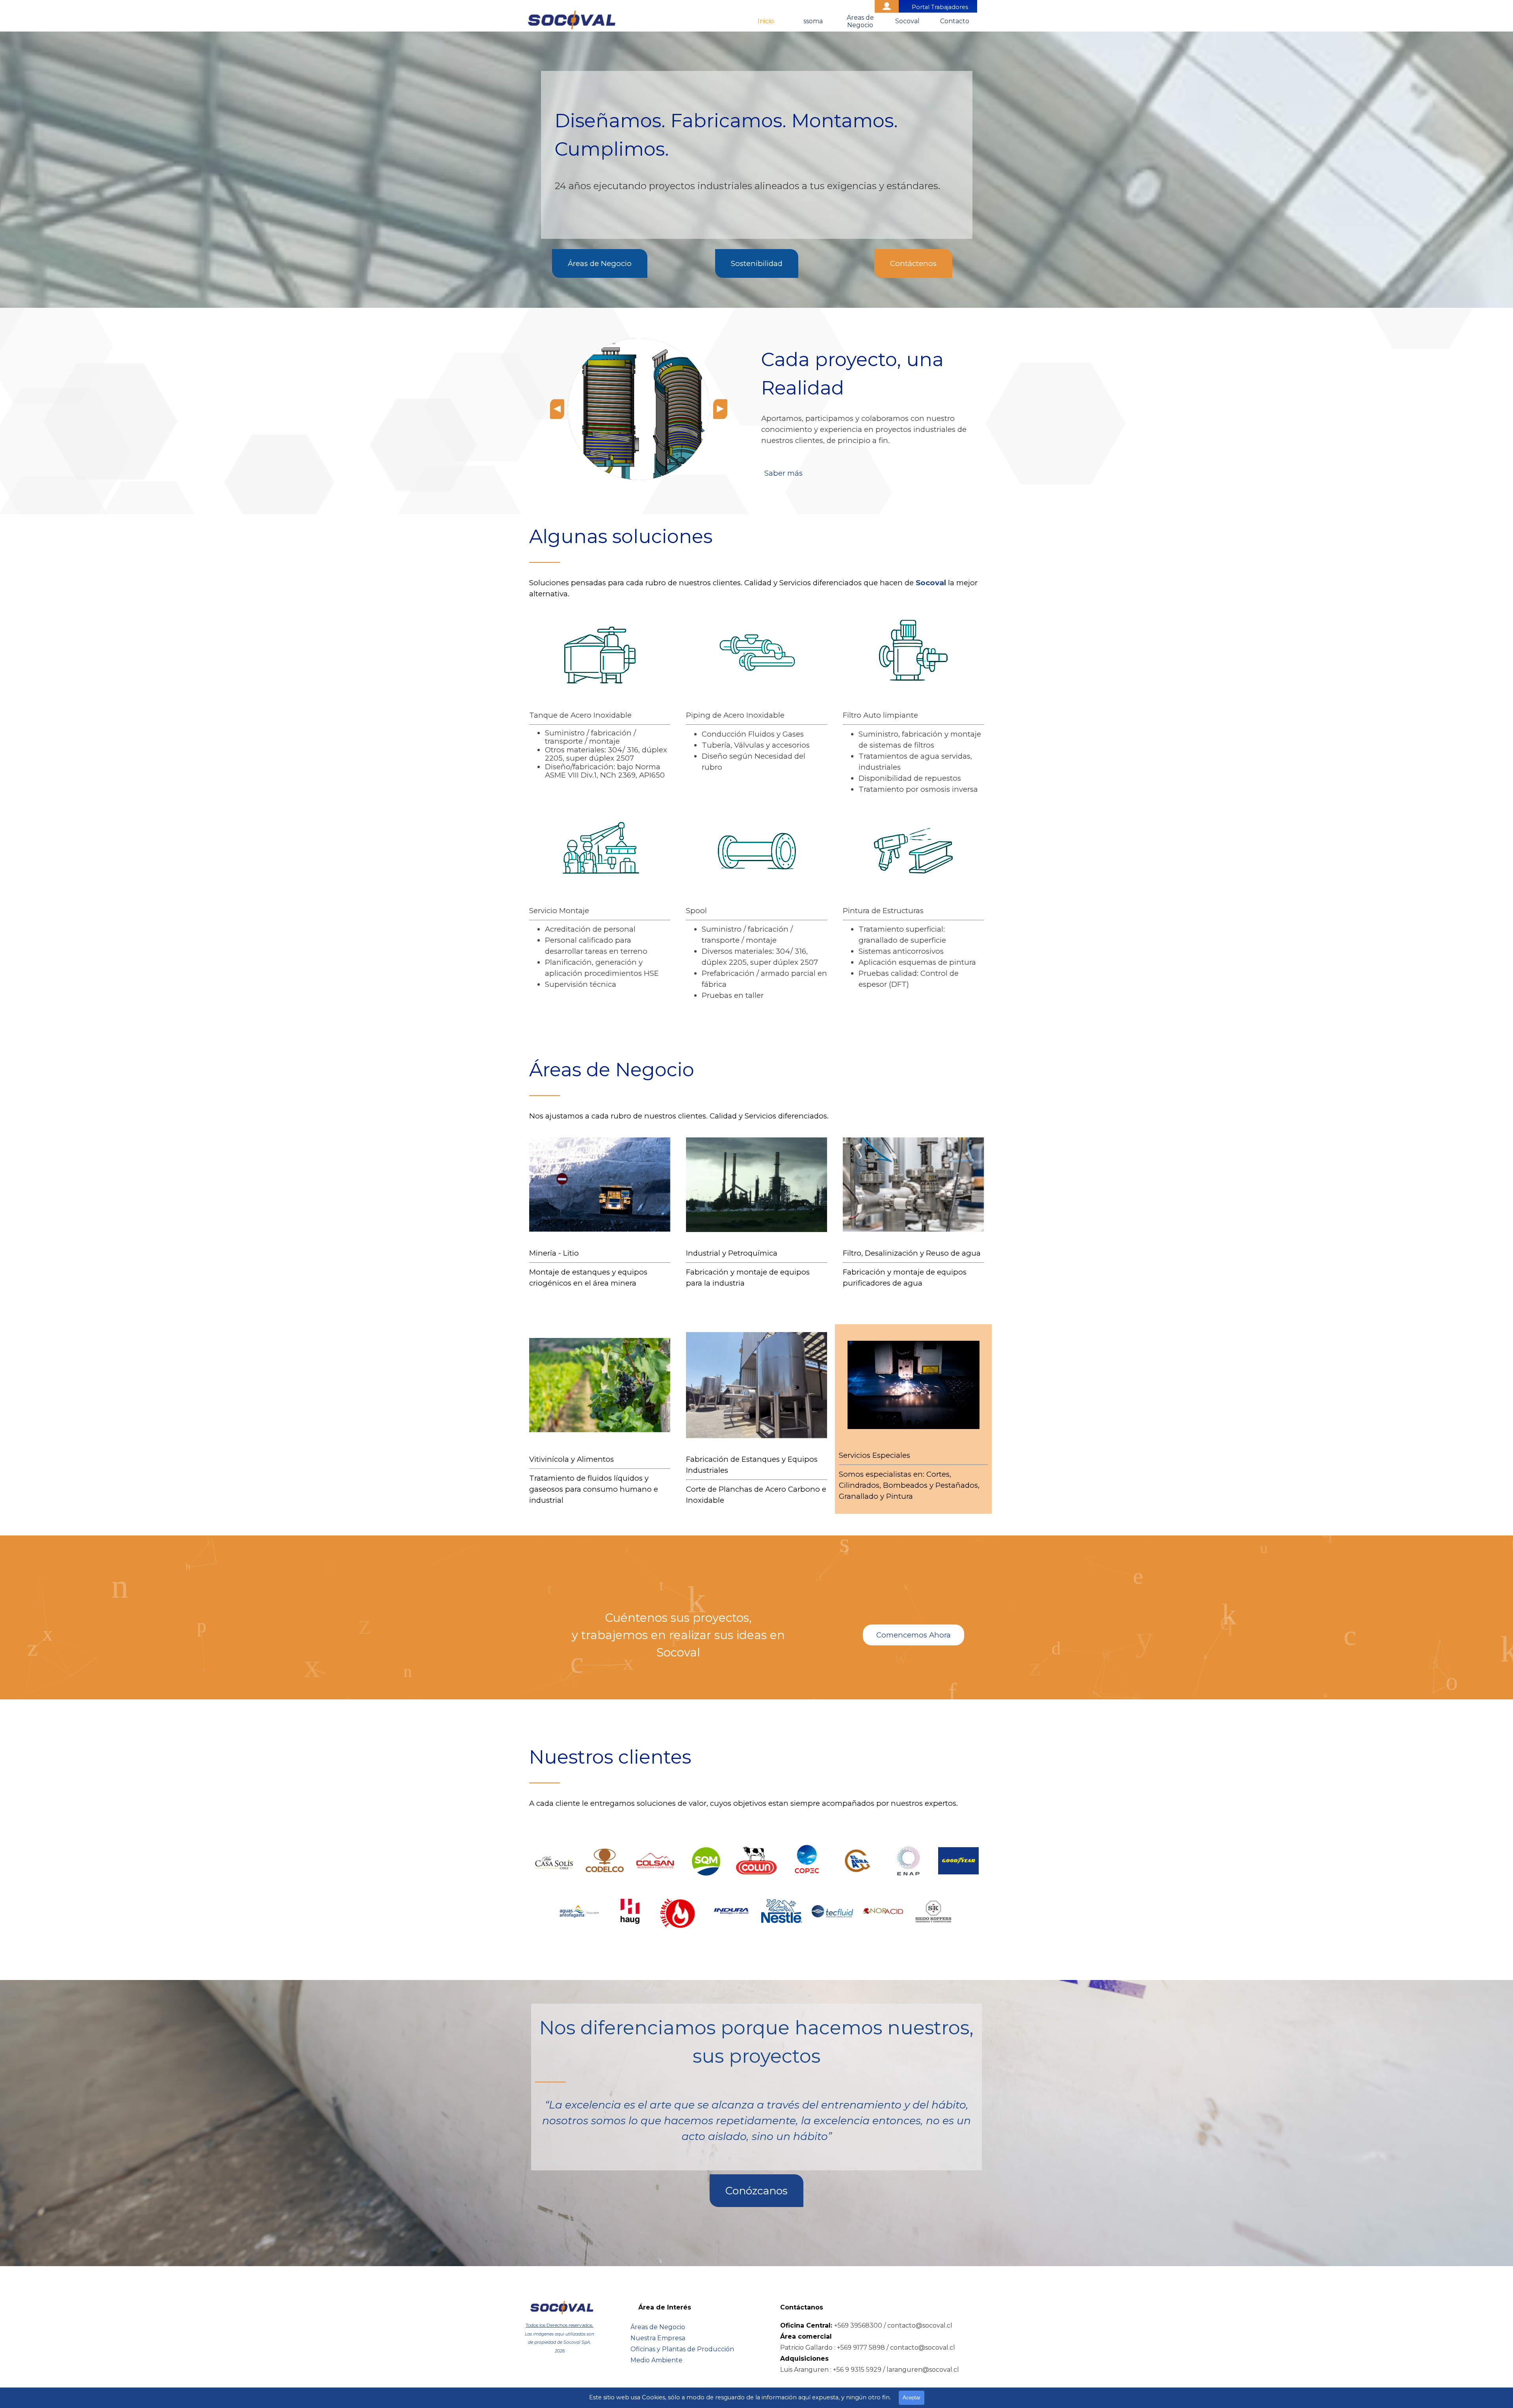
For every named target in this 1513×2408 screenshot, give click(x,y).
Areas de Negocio (860, 21)
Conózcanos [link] (756, 2191)
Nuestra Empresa (658, 2338)
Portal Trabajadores (940, 7)
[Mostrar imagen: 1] (900, 1423)
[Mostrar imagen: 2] (909, 1423)
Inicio (766, 21)
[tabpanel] (757, 169)
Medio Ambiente (656, 2360)
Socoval (907, 21)
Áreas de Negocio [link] (600, 263)
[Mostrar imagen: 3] (918, 1423)
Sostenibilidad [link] (757, 263)
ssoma (813, 21)
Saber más (783, 473)
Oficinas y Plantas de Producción (682, 2349)
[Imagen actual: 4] (926, 1423)
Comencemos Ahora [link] (914, 1635)
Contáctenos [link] (913, 263)
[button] (557, 409)
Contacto (955, 21)
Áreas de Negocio (658, 2327)
